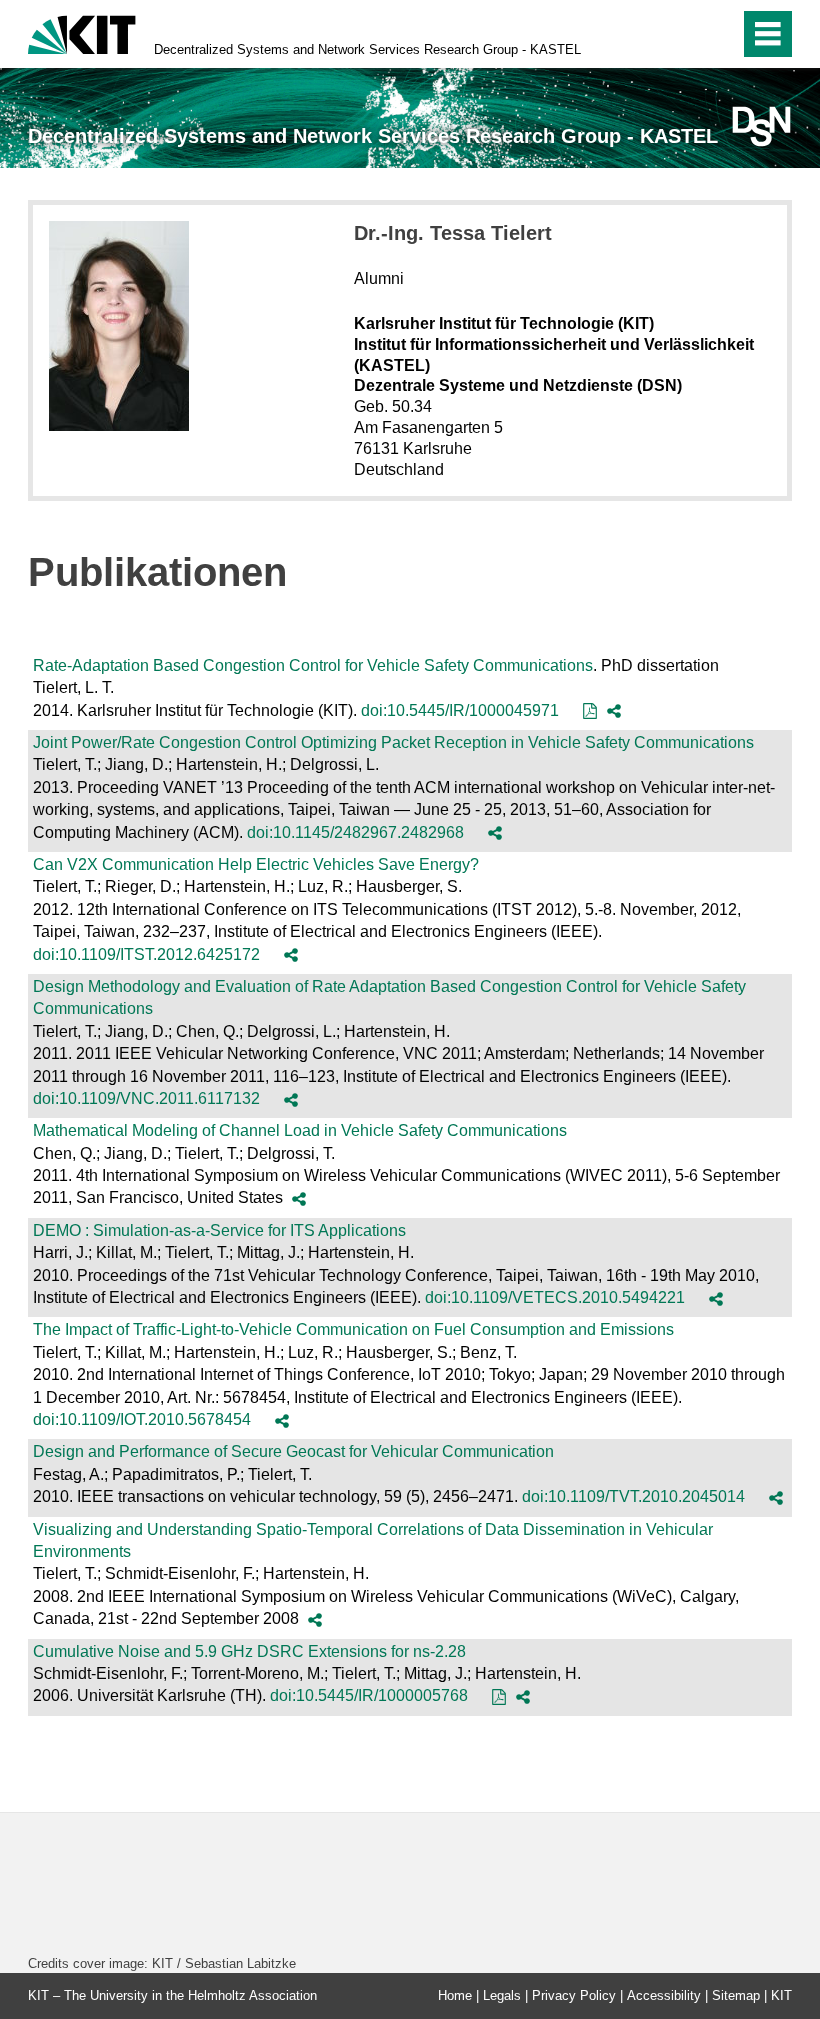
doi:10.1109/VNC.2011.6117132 (146, 1098)
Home (455, 1995)
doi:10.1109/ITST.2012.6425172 (146, 954)
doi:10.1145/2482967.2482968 (355, 832)
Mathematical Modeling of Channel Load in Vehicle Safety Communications (300, 1130)
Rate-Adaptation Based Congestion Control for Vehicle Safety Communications (313, 665)
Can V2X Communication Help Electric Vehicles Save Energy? (256, 864)
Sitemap (736, 1995)
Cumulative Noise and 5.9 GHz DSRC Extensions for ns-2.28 (249, 1651)
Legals (502, 1995)
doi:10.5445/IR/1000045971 (460, 710)
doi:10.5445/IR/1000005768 (369, 1695)
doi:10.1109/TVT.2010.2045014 (633, 1496)
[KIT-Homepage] (82, 32)
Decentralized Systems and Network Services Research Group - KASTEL (367, 49)
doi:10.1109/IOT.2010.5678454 (142, 1419)
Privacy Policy (574, 1995)
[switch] (681, 34)
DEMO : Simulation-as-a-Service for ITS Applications (219, 1230)
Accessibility (664, 1995)
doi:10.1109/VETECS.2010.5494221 (555, 1297)
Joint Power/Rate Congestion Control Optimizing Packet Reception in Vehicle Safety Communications (393, 742)
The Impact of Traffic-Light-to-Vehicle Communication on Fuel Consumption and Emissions (353, 1329)
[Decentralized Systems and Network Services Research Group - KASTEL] (761, 126)
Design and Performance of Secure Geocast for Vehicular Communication (293, 1451)
